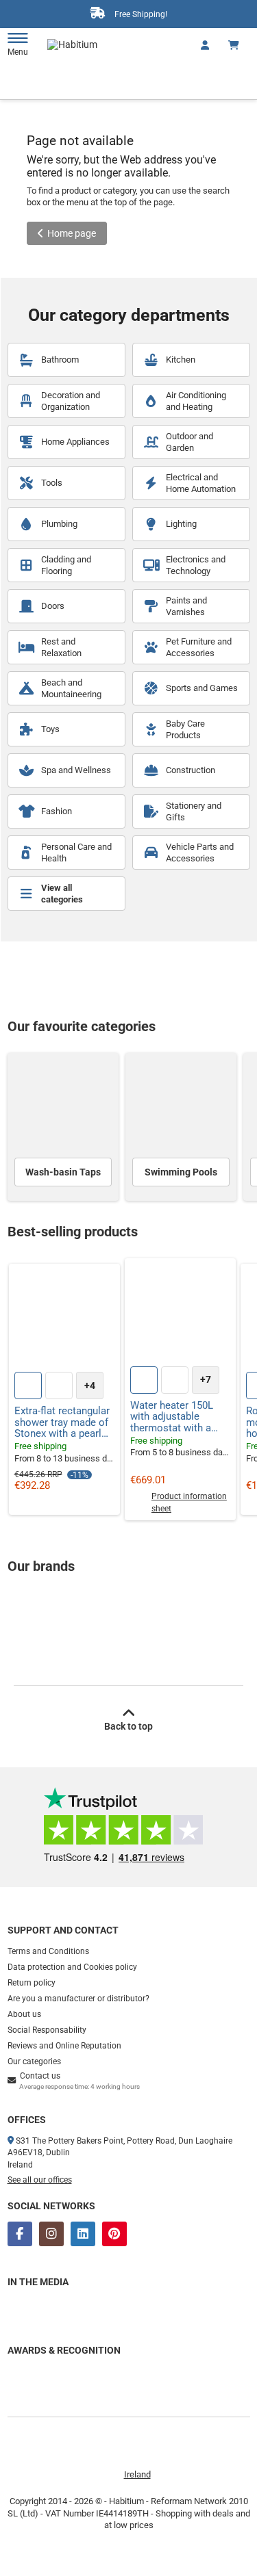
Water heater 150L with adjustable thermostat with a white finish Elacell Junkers (173, 1417)
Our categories (34, 2061)
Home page (72, 233)
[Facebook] (20, 2234)
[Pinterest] (114, 2234)
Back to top (128, 1726)
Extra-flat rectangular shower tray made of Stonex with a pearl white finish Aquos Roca (62, 1422)
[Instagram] (51, 2234)
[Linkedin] (83, 2234)
